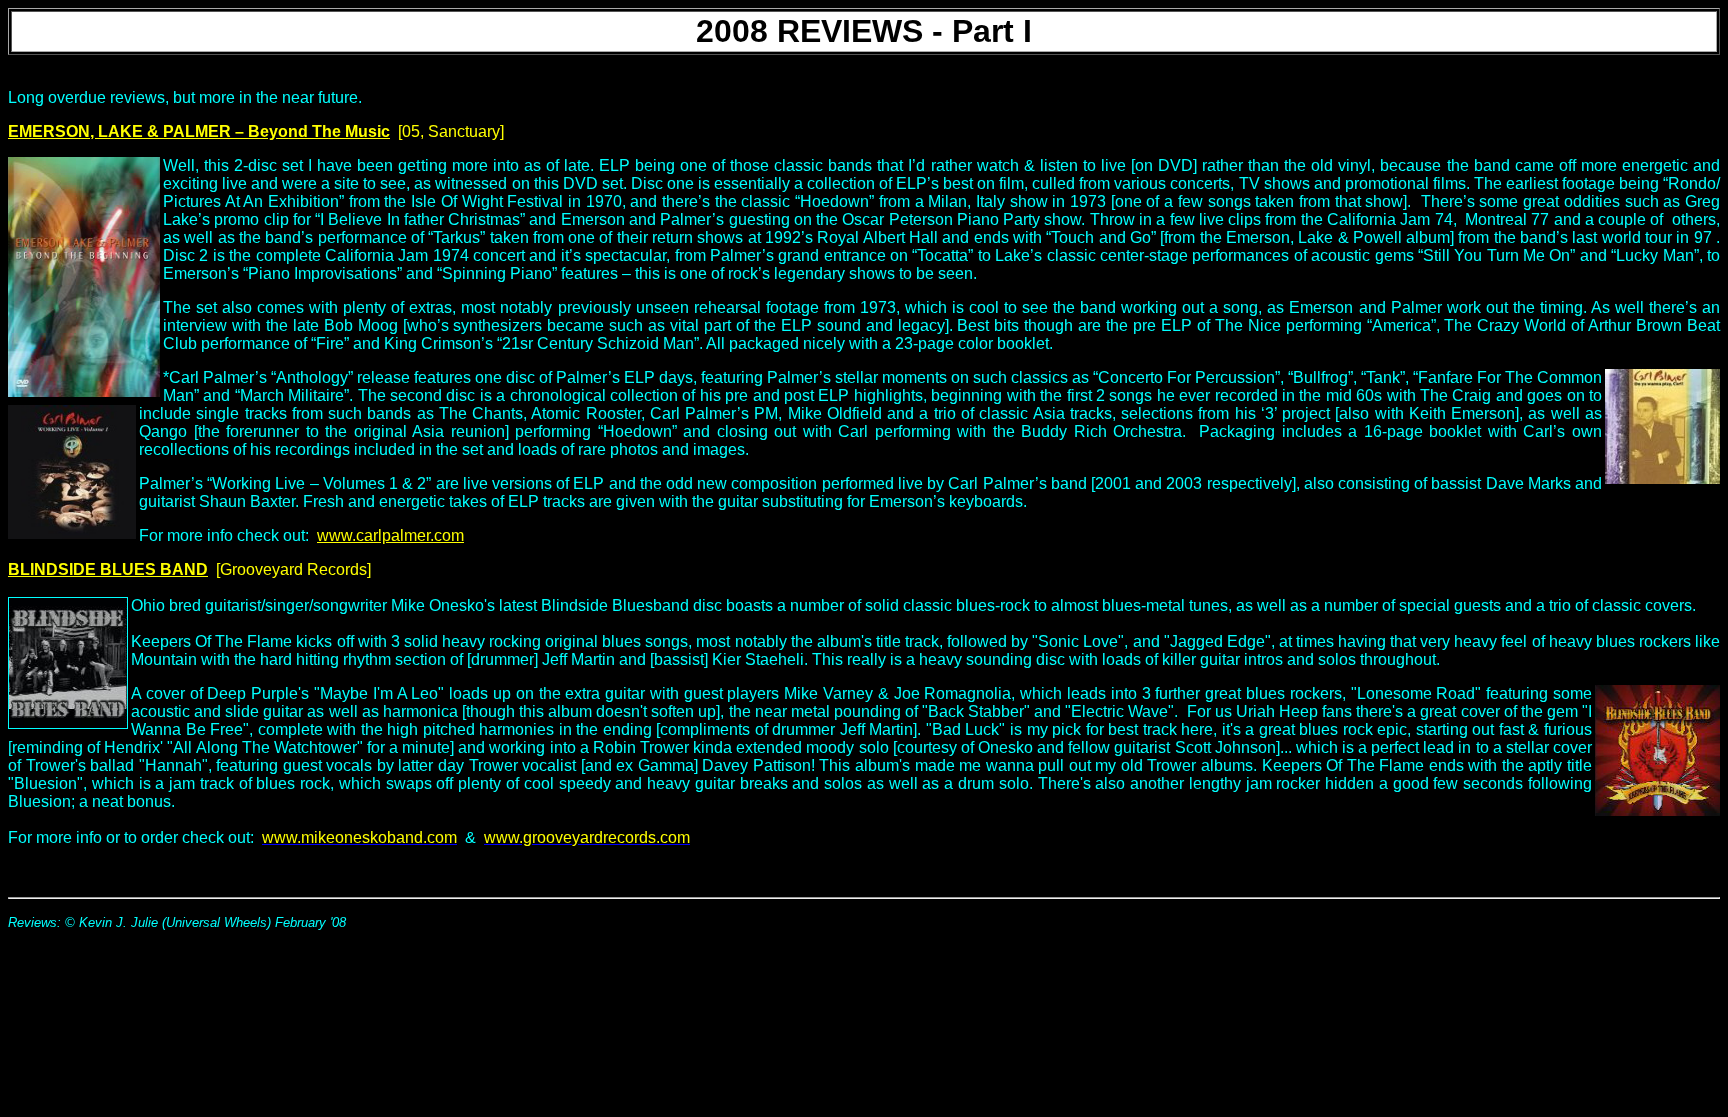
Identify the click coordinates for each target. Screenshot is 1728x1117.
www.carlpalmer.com (390, 535)
